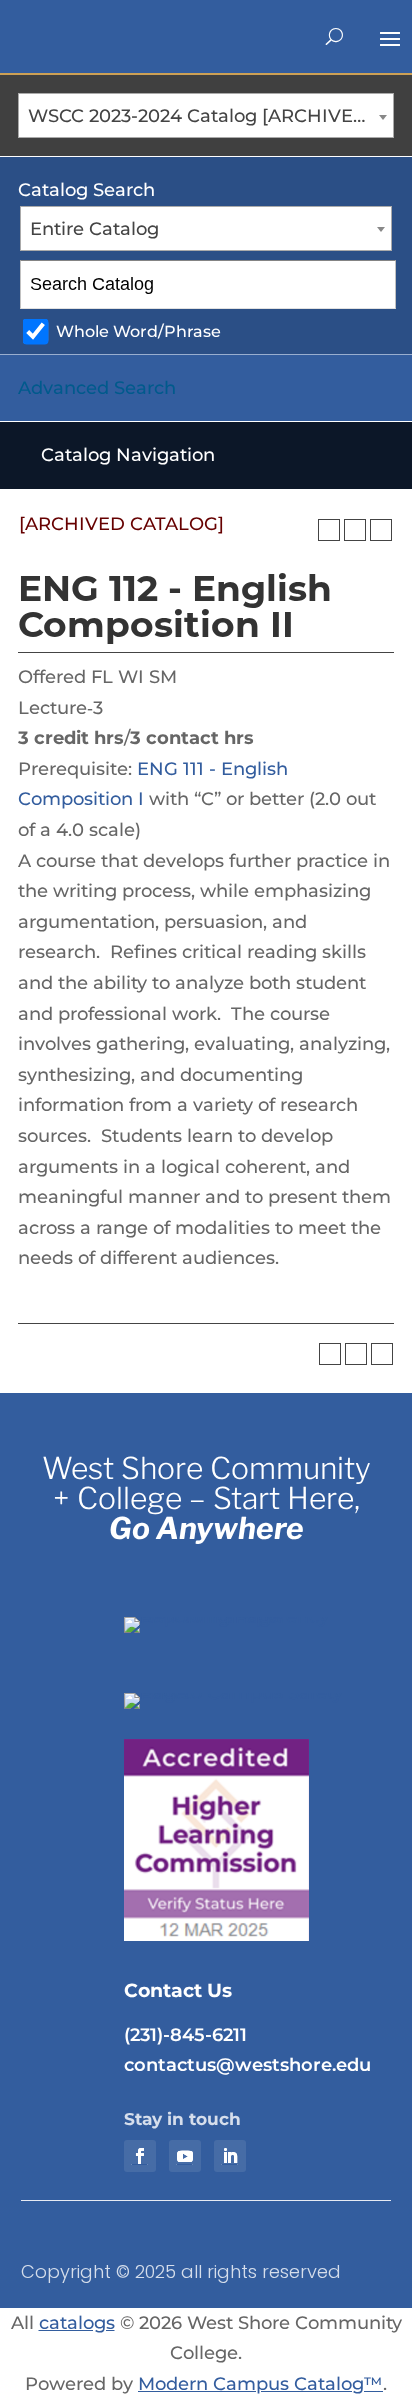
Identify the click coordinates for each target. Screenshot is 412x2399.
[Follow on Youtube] (185, 2156)
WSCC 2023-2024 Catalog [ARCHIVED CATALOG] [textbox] (210, 116)
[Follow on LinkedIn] (230, 2156)
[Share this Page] (329, 530)
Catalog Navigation (128, 455)
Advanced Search (97, 388)
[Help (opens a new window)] (381, 530)
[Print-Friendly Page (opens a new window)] (355, 530)
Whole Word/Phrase (138, 331)
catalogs (77, 2323)
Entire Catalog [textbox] (94, 229)
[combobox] (206, 115)
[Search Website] (334, 37)
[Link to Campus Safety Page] (247, 1693)
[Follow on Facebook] (140, 2156)
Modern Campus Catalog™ (260, 2384)
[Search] (374, 285)
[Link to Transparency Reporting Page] (247, 1617)
